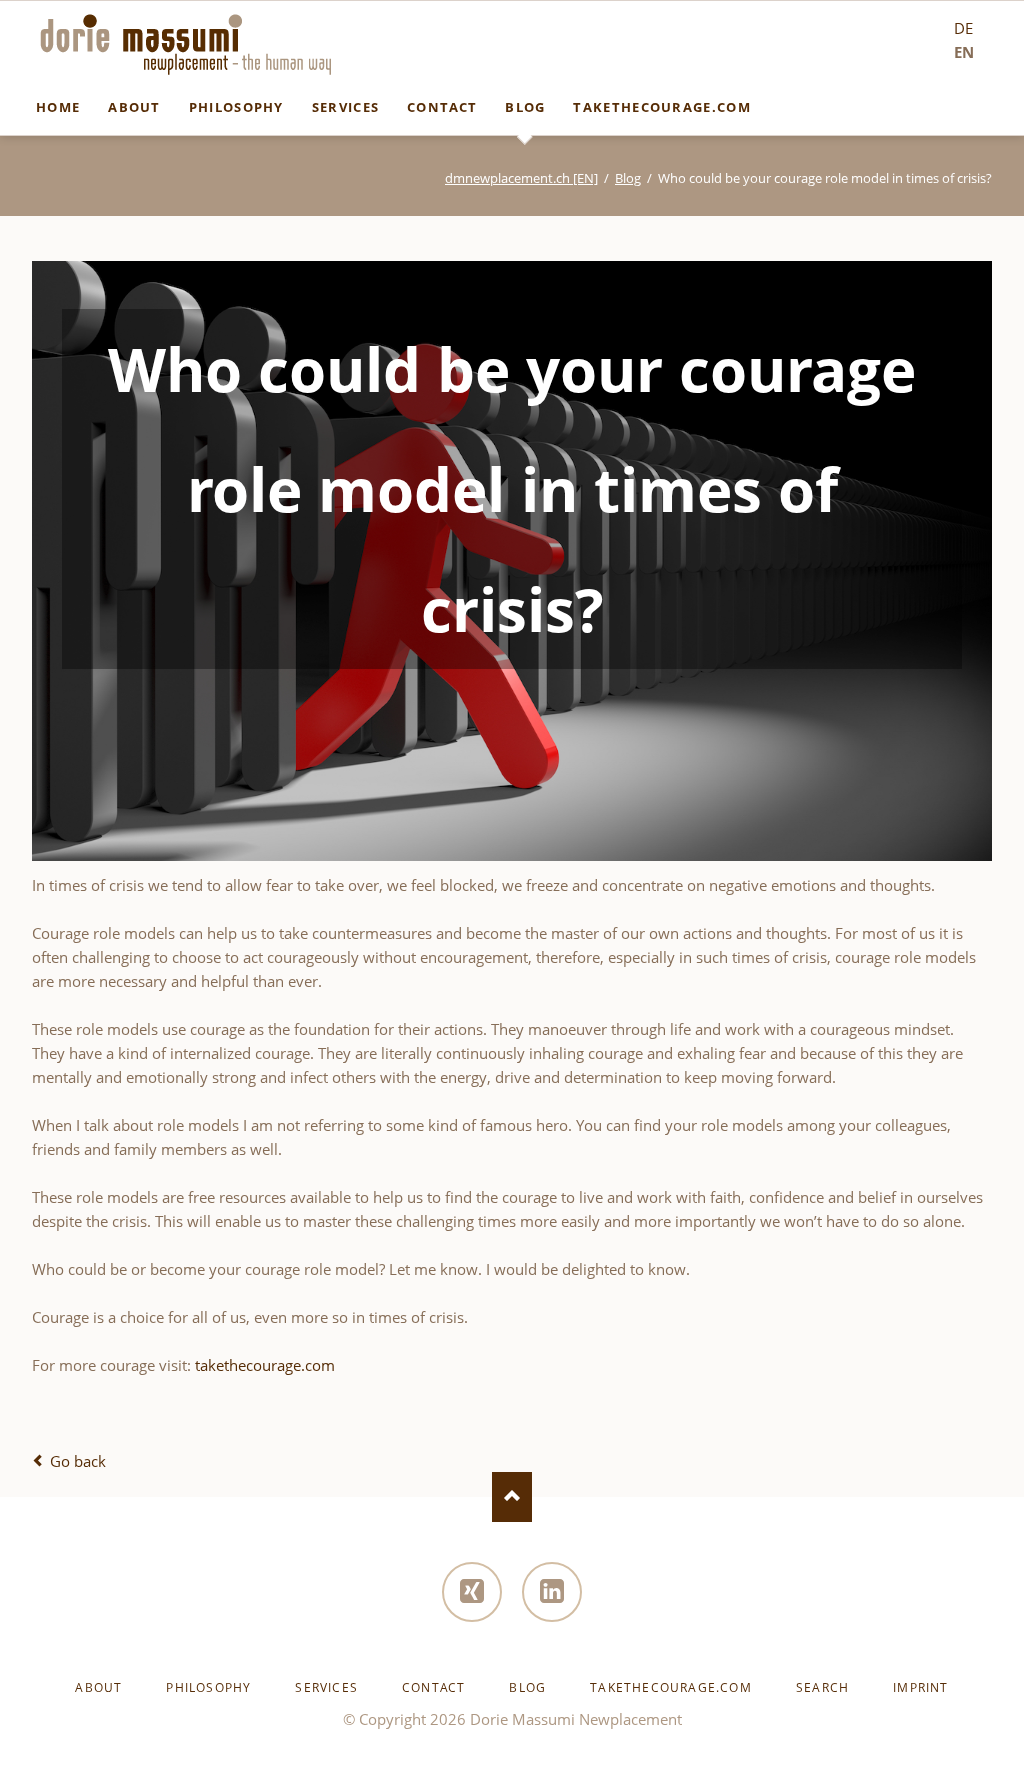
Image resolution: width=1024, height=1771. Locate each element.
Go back (78, 1461)
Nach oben (512, 1497)
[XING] (472, 1592)
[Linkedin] (552, 1592)
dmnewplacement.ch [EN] (521, 178)
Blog (628, 178)
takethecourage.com (265, 1365)
